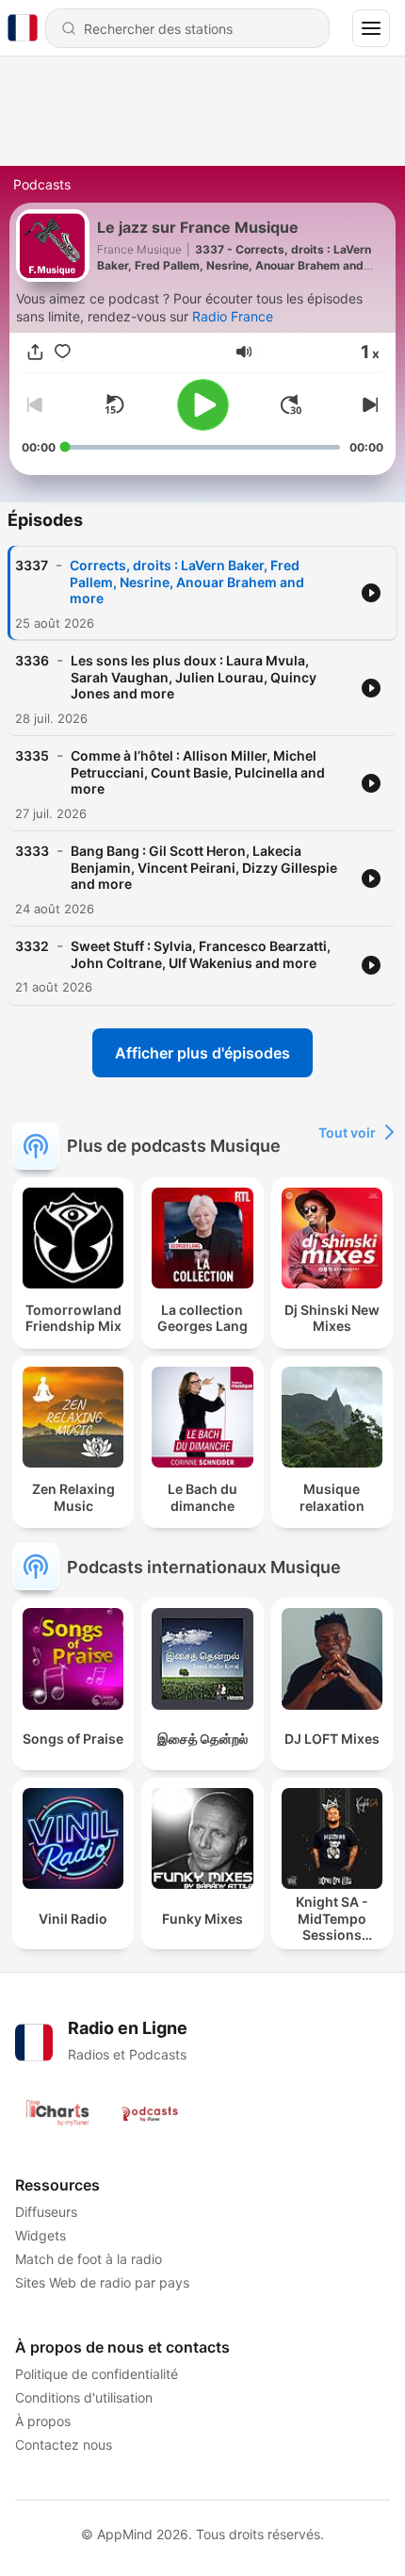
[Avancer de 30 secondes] (291, 404)
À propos (43, 2421)
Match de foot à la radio (89, 2259)
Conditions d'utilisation (84, 2397)
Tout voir (347, 1132)
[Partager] (35, 352)
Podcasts (42, 184)
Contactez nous (64, 2445)
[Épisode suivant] (368, 404)
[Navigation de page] (371, 28)
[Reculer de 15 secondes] (114, 404)
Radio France (233, 316)
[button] (244, 352)
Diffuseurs (46, 2212)
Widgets (40, 2235)
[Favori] (63, 352)
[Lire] (203, 405)
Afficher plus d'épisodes (202, 1053)
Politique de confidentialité (97, 2374)
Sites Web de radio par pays (102, 2282)
